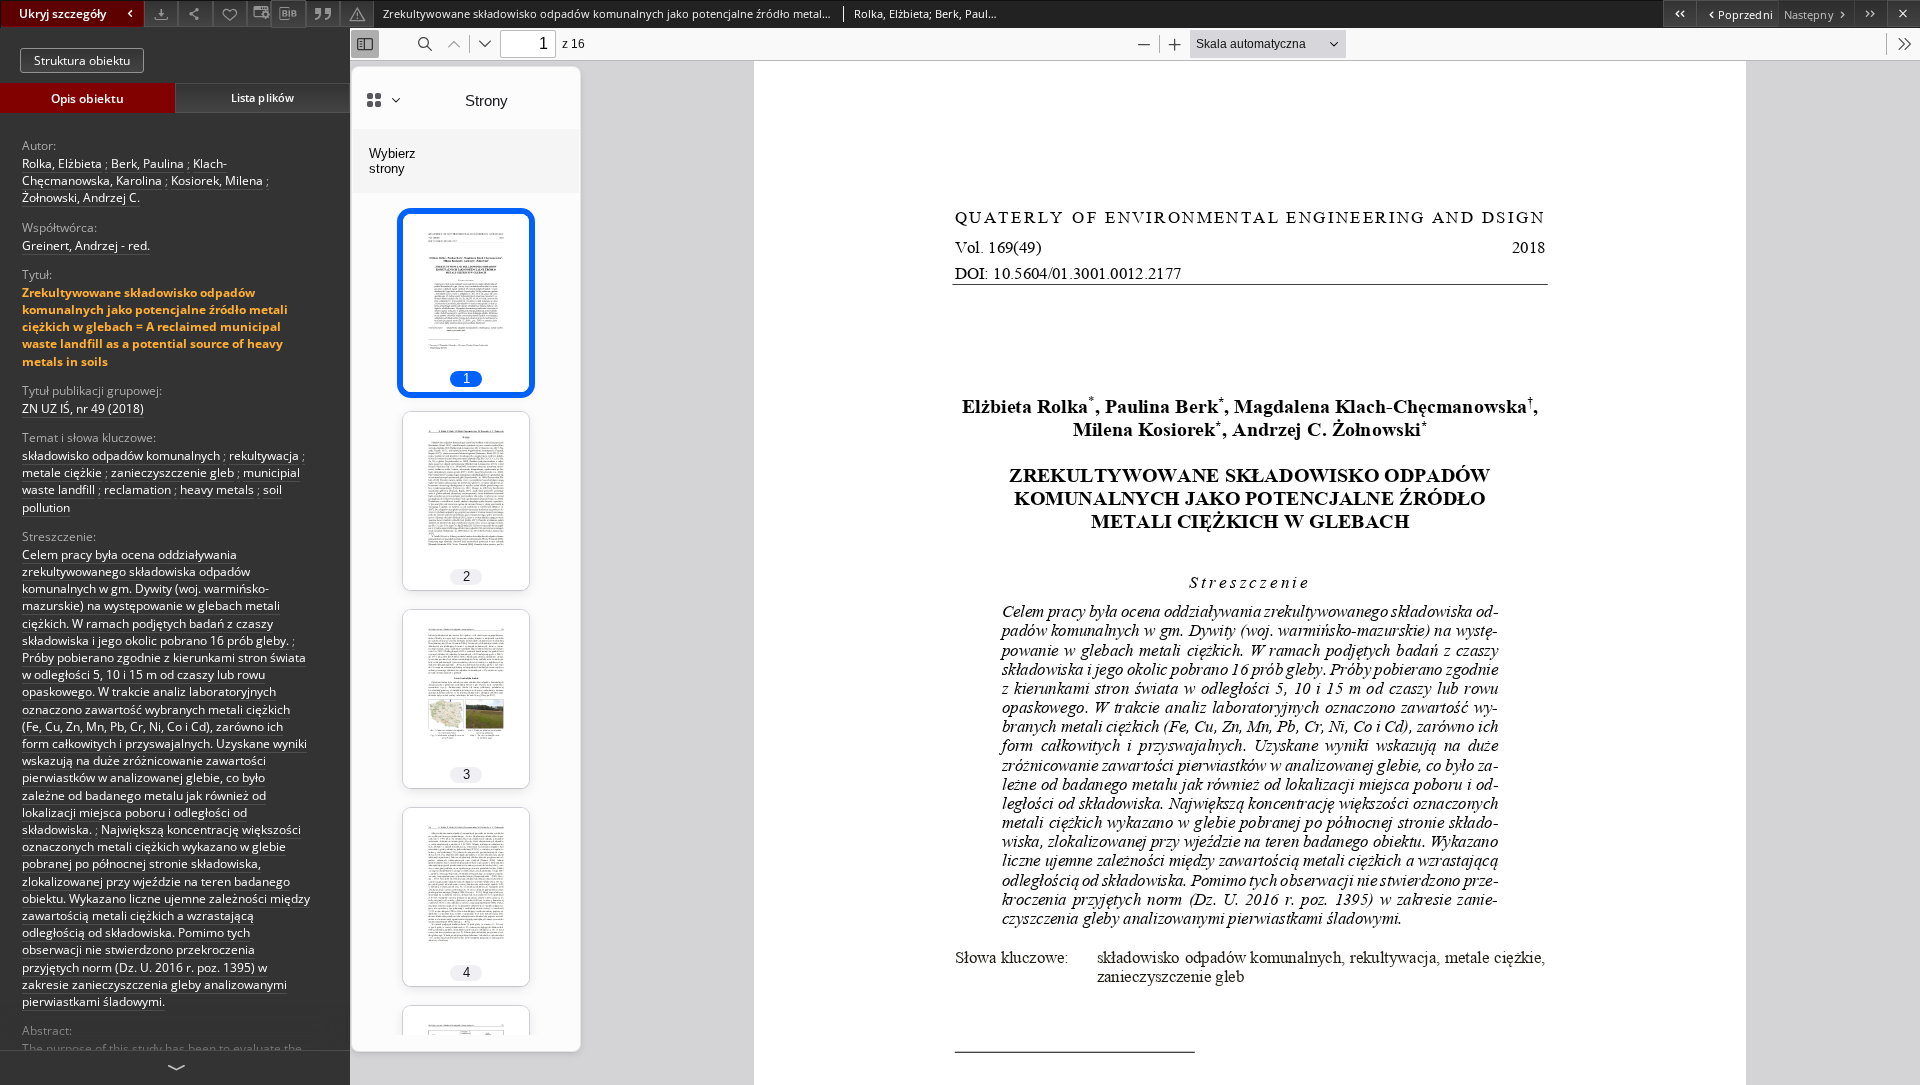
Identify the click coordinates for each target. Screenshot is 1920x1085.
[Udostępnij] (195, 13)
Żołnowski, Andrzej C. (81, 197)
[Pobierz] (161, 13)
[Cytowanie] (323, 13)
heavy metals (217, 489)
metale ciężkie (62, 472)
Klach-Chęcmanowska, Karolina (124, 172)
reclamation (137, 489)
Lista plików (262, 97)
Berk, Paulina (147, 163)
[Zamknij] (1903, 13)
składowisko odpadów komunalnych (121, 455)
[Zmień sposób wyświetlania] (259, 13)
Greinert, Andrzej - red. (86, 245)
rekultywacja (264, 455)
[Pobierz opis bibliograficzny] (288, 14)
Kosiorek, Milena (217, 180)
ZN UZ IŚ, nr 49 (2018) (83, 408)
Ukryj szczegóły (62, 13)
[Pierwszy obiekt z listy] (1679, 13)
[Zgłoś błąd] (357, 13)
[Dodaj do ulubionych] (230, 13)
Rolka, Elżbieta (62, 163)
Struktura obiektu (82, 60)
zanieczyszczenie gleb (172, 472)
